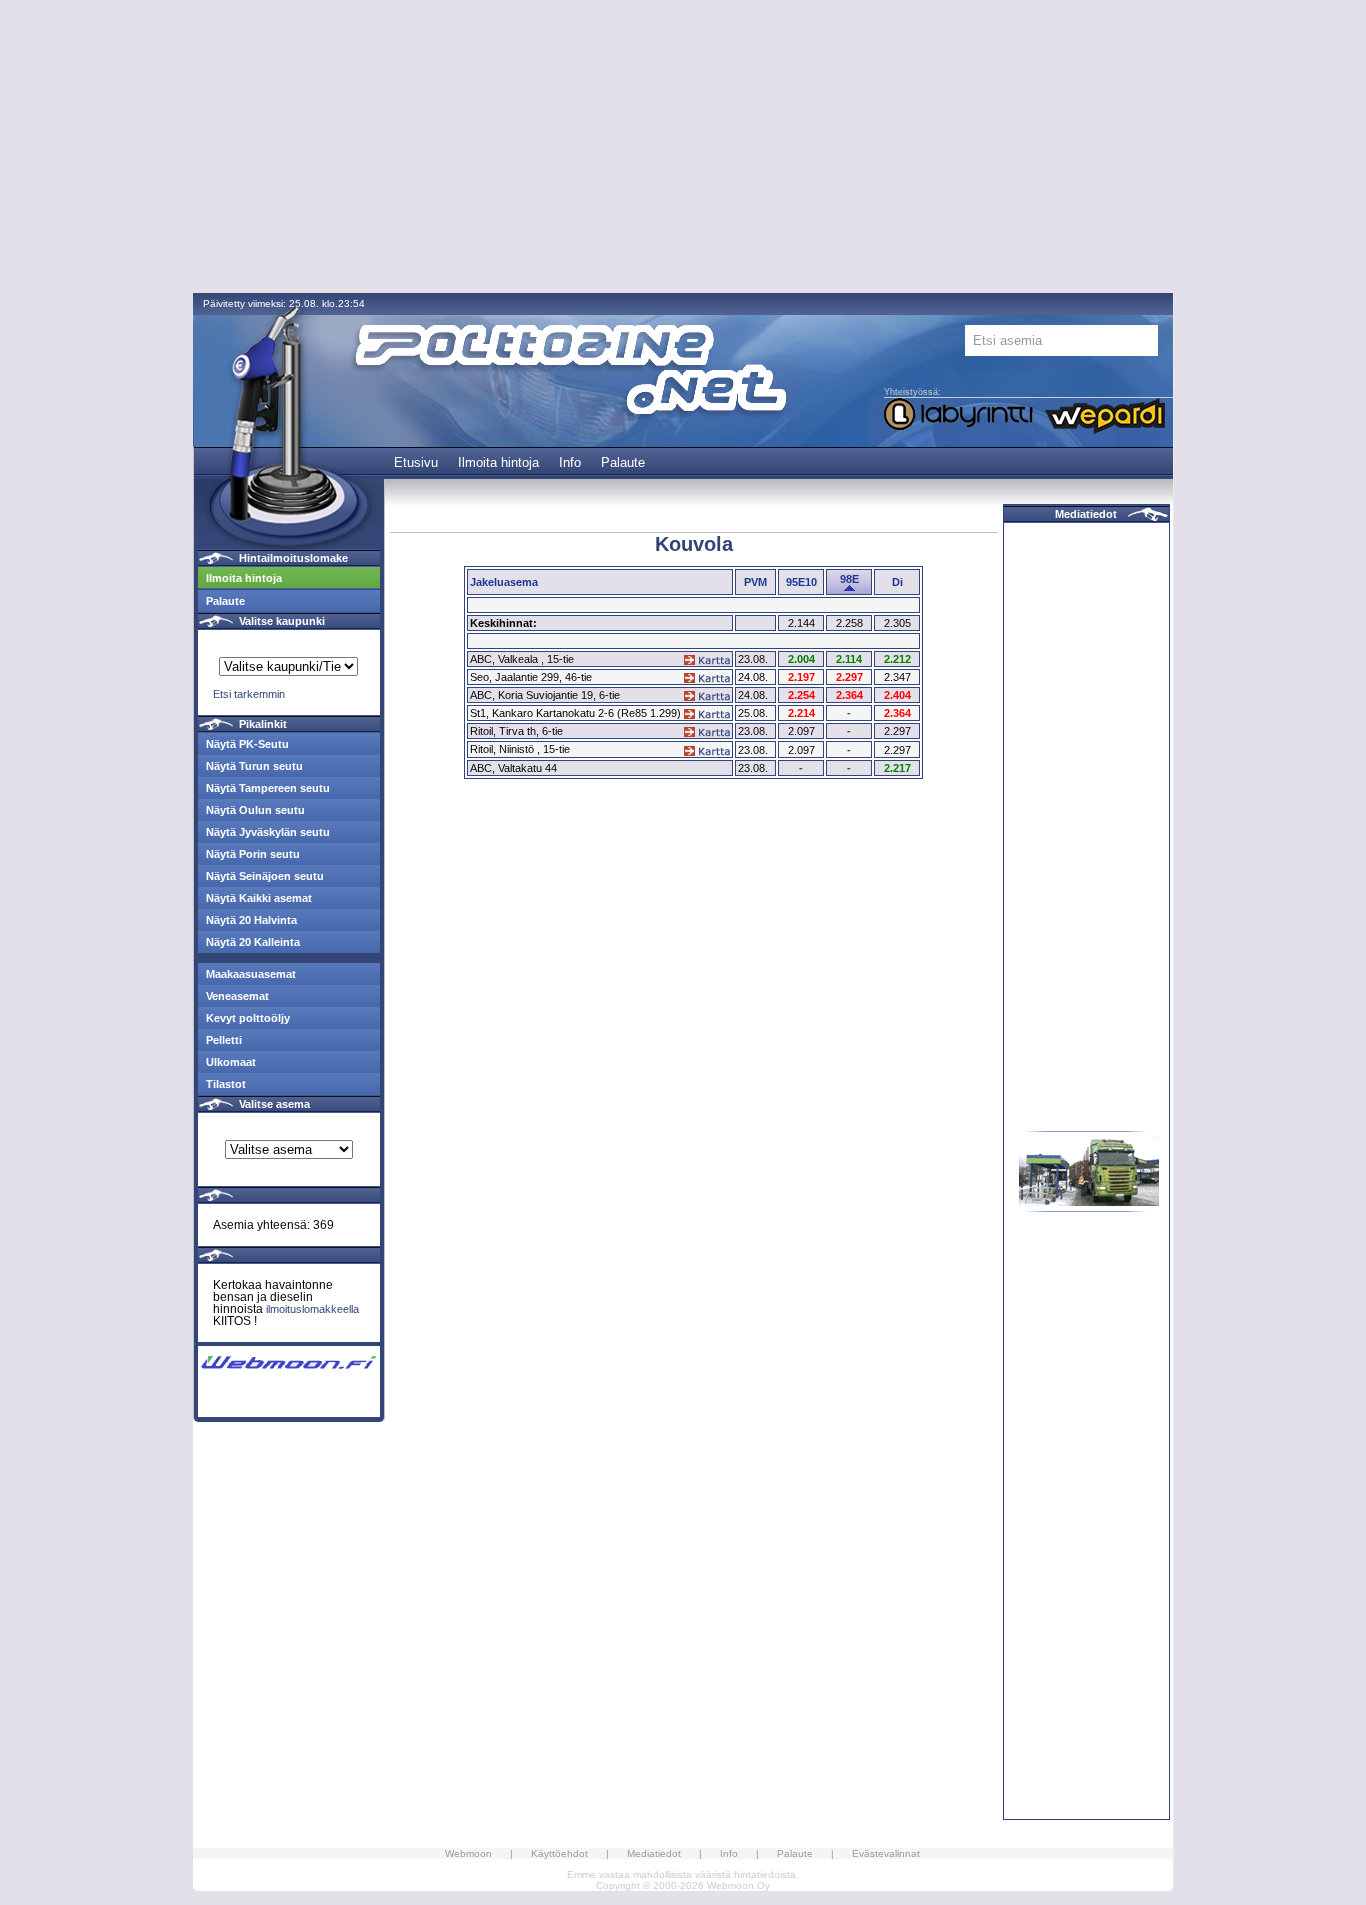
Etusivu (416, 462)
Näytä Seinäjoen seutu (265, 876)
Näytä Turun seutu (254, 766)
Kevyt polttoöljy (248, 1018)
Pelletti (224, 1040)
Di (897, 582)
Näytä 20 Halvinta (251, 920)
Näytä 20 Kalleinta (253, 942)
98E (849, 579)
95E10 (801, 582)
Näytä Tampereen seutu (268, 788)
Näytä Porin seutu (253, 854)
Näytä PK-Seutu (247, 744)
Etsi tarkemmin (249, 694)
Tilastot (226, 1084)
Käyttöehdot (559, 1853)
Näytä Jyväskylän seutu (268, 832)
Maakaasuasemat (251, 974)
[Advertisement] (683, 148)
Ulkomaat (231, 1062)
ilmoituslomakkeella (312, 1309)
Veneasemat (237, 996)
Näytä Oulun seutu (255, 810)
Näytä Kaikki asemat (259, 898)
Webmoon (468, 1853)
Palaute (623, 462)
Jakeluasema (504, 582)
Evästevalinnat (886, 1853)
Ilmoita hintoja (498, 462)
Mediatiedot (1086, 514)
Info (570, 462)
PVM (755, 582)
